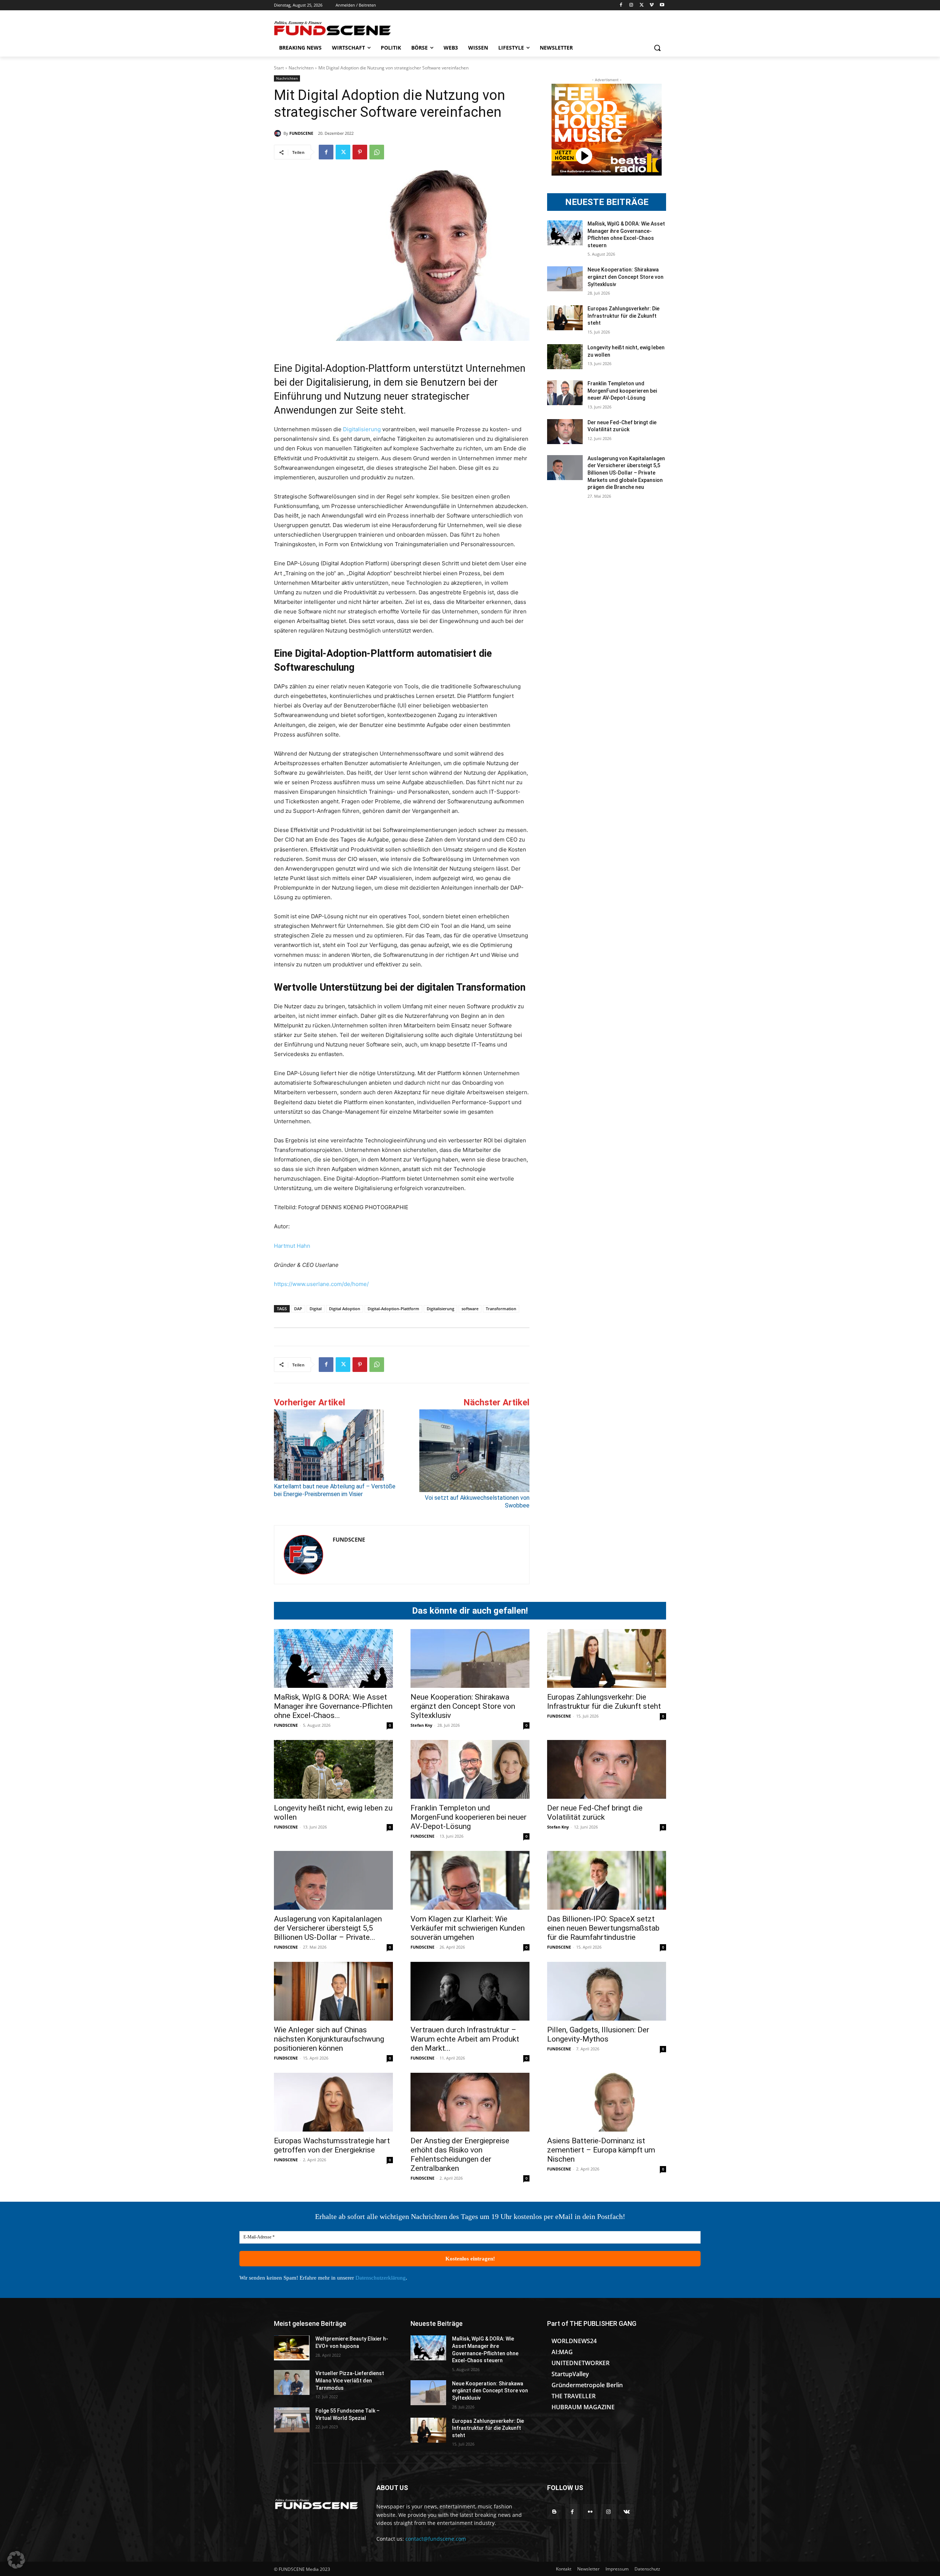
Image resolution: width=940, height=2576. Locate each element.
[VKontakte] (627, 2512)
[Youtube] (662, 5)
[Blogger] (554, 2512)
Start (279, 68)
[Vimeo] (652, 5)
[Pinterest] (360, 152)
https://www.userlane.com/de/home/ (321, 1284)
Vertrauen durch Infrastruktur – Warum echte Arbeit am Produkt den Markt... (465, 2039)
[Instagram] (631, 5)
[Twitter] (642, 5)
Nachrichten (301, 68)
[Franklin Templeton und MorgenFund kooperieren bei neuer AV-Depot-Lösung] (565, 393)
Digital (316, 1309)
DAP (298, 1309)
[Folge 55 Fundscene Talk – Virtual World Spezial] (292, 2420)
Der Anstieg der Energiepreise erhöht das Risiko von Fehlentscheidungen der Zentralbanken (460, 2155)
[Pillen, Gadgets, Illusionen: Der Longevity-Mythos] (607, 1991)
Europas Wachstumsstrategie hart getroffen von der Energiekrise (332, 2145)
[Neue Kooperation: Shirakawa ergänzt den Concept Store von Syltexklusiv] (565, 279)
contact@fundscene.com (436, 2539)
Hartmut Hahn (292, 1246)
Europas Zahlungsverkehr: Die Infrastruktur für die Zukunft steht (623, 316)
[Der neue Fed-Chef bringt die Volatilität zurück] (565, 432)
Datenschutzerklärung (381, 2278)
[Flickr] (590, 2512)
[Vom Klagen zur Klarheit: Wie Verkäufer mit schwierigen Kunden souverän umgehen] (470, 1880)
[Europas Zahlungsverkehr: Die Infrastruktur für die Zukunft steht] (565, 318)
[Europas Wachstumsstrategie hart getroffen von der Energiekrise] (333, 2102)
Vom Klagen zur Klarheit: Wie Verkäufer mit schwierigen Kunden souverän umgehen (468, 1928)
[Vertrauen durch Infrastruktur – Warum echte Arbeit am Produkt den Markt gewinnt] (470, 1991)
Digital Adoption (345, 1309)
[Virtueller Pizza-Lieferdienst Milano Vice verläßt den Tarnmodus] (292, 2382)
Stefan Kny (421, 1725)
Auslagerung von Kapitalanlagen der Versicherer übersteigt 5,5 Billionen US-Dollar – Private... (328, 1928)
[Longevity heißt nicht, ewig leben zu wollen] (565, 357)
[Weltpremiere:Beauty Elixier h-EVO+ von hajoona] (292, 2348)
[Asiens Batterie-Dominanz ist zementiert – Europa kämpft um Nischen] (607, 2102)
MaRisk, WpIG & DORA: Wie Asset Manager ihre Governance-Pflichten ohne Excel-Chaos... (333, 1706)
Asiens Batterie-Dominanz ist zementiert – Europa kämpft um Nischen (601, 2150)
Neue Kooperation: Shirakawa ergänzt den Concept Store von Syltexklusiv (626, 277)
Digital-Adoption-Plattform (393, 1309)
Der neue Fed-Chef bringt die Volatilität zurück (595, 1813)
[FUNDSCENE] (279, 133)
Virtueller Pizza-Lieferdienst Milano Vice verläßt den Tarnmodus (350, 2380)
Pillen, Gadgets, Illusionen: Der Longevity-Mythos (598, 2034)
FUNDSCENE (301, 133)
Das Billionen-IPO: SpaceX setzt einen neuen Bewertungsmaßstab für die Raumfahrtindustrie (603, 1928)
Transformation (501, 1309)
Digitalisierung (362, 429)
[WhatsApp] (377, 152)
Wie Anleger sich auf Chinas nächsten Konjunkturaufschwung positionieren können (329, 2039)
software (470, 1309)
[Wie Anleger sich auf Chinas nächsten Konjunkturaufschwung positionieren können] (333, 1991)
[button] (657, 48)
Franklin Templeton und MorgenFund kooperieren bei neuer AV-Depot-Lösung (622, 391)
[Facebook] (621, 5)
